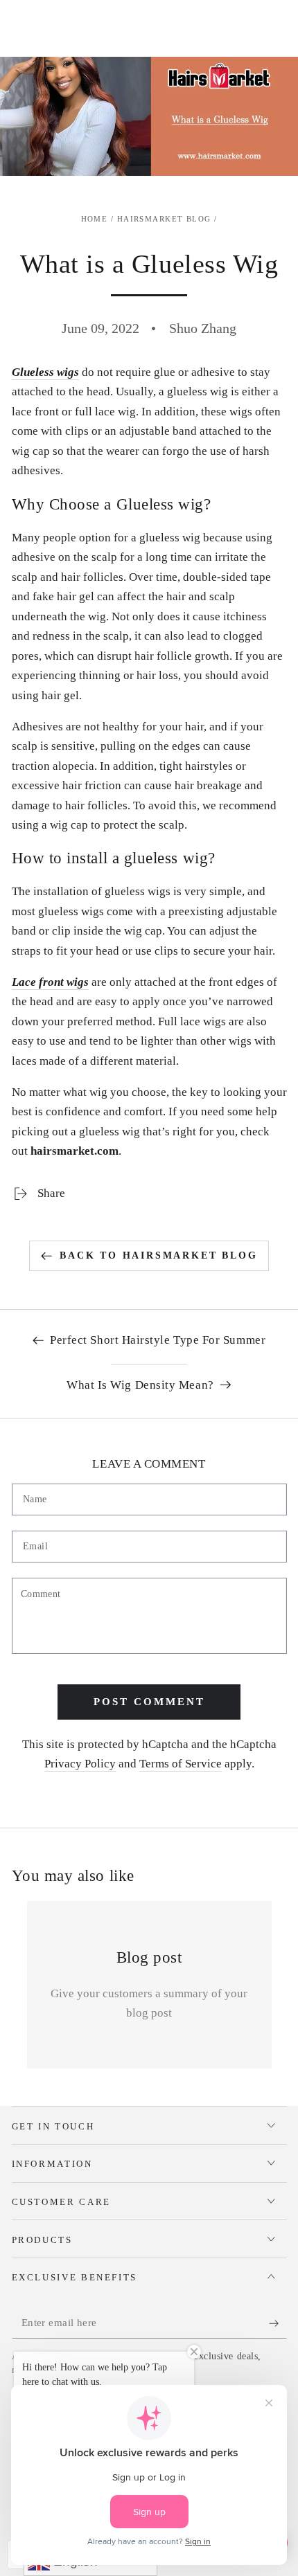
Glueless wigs (45, 372)
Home (95, 219)
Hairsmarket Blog (164, 219)
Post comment (149, 1702)
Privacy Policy (80, 1764)
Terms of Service (181, 1764)
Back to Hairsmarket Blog (158, 1255)
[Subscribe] (278, 2323)
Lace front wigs (50, 982)
